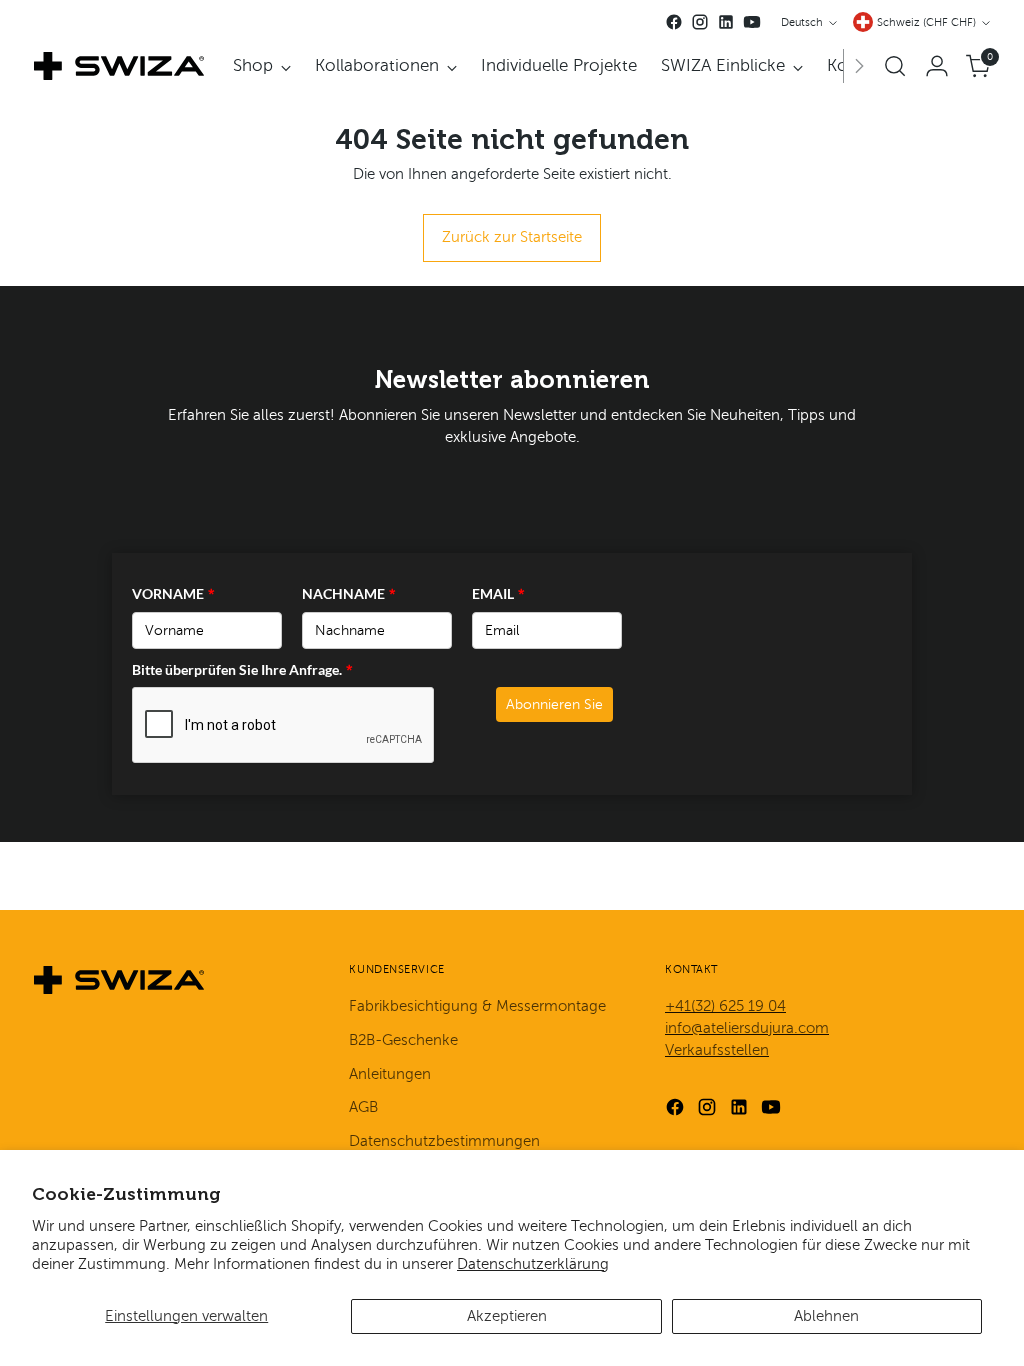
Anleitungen (390, 1074)
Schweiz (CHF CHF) (926, 22)
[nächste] (859, 66)
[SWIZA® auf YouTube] (752, 22)
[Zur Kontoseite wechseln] (937, 66)
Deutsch (802, 22)
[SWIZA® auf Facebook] (674, 22)
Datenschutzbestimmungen (444, 1141)
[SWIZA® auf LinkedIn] (726, 22)
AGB (363, 1107)
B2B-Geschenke (403, 1040)
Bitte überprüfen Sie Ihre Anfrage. (242, 669)
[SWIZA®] (119, 66)
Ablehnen (826, 1316)
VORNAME (173, 593)
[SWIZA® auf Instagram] (700, 22)
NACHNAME (349, 593)
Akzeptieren (507, 1316)
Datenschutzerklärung (533, 1264)
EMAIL (498, 593)
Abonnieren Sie (554, 704)
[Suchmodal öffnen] (895, 66)
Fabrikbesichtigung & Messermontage (477, 1006)
